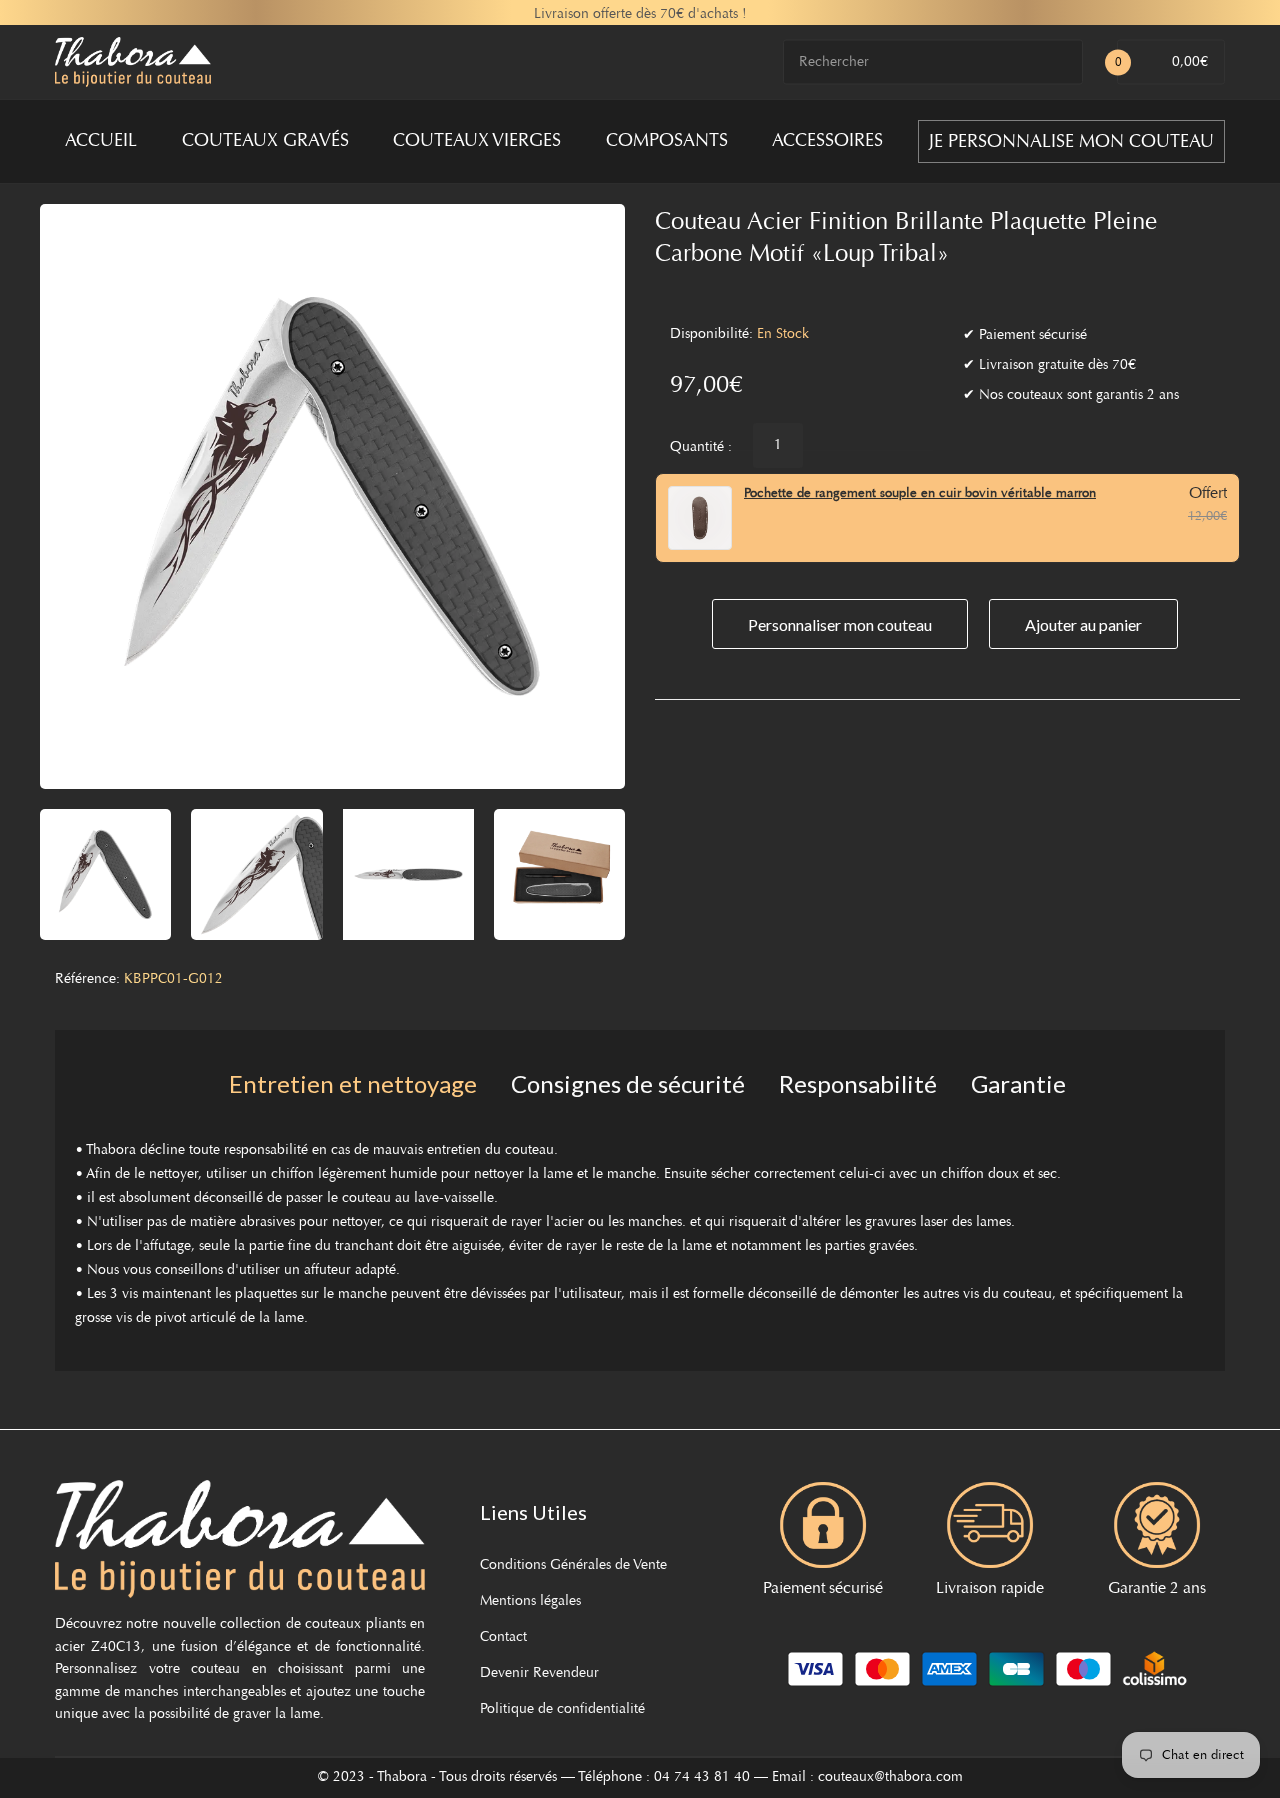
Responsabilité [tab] (858, 1083)
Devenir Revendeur (539, 1674)
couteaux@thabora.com (890, 1778)
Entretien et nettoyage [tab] (353, 1083)
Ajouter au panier (1083, 624)
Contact (503, 1638)
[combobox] (933, 62)
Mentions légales (530, 1602)
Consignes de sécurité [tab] (628, 1083)
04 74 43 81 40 (702, 1778)
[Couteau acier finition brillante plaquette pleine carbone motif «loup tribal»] (105, 874)
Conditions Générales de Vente (573, 1566)
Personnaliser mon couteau (840, 624)
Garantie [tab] (1018, 1083)
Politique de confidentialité (562, 1710)
